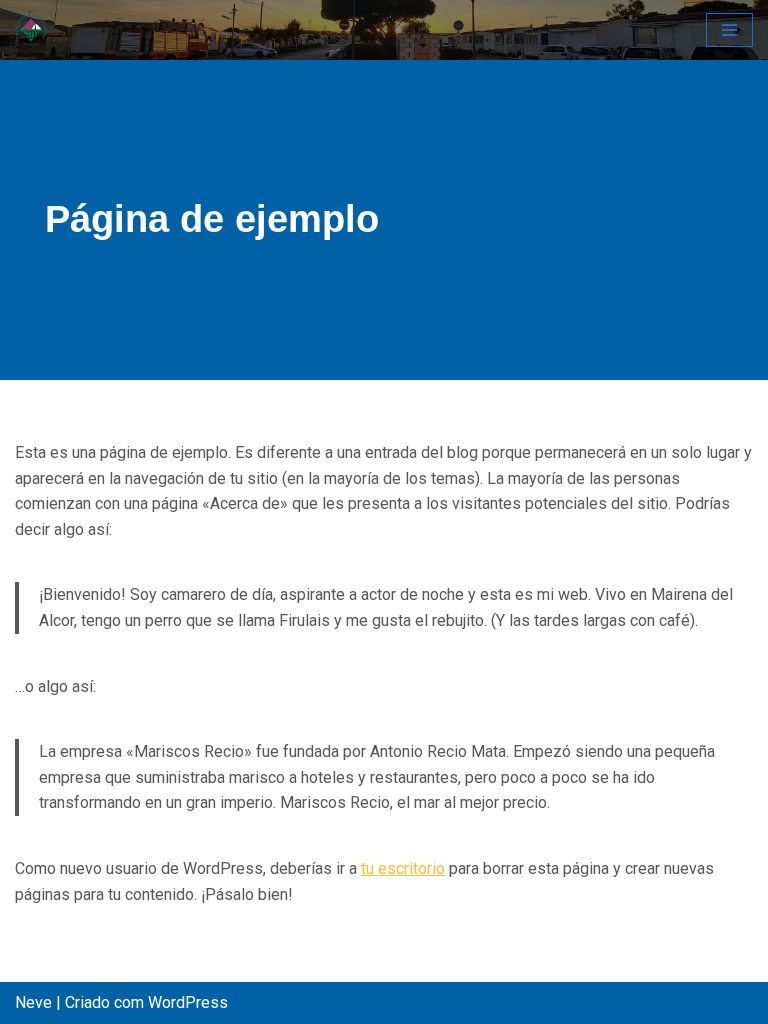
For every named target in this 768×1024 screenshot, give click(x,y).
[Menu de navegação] (729, 30)
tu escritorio (403, 868)
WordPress (188, 1002)
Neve (33, 1002)
